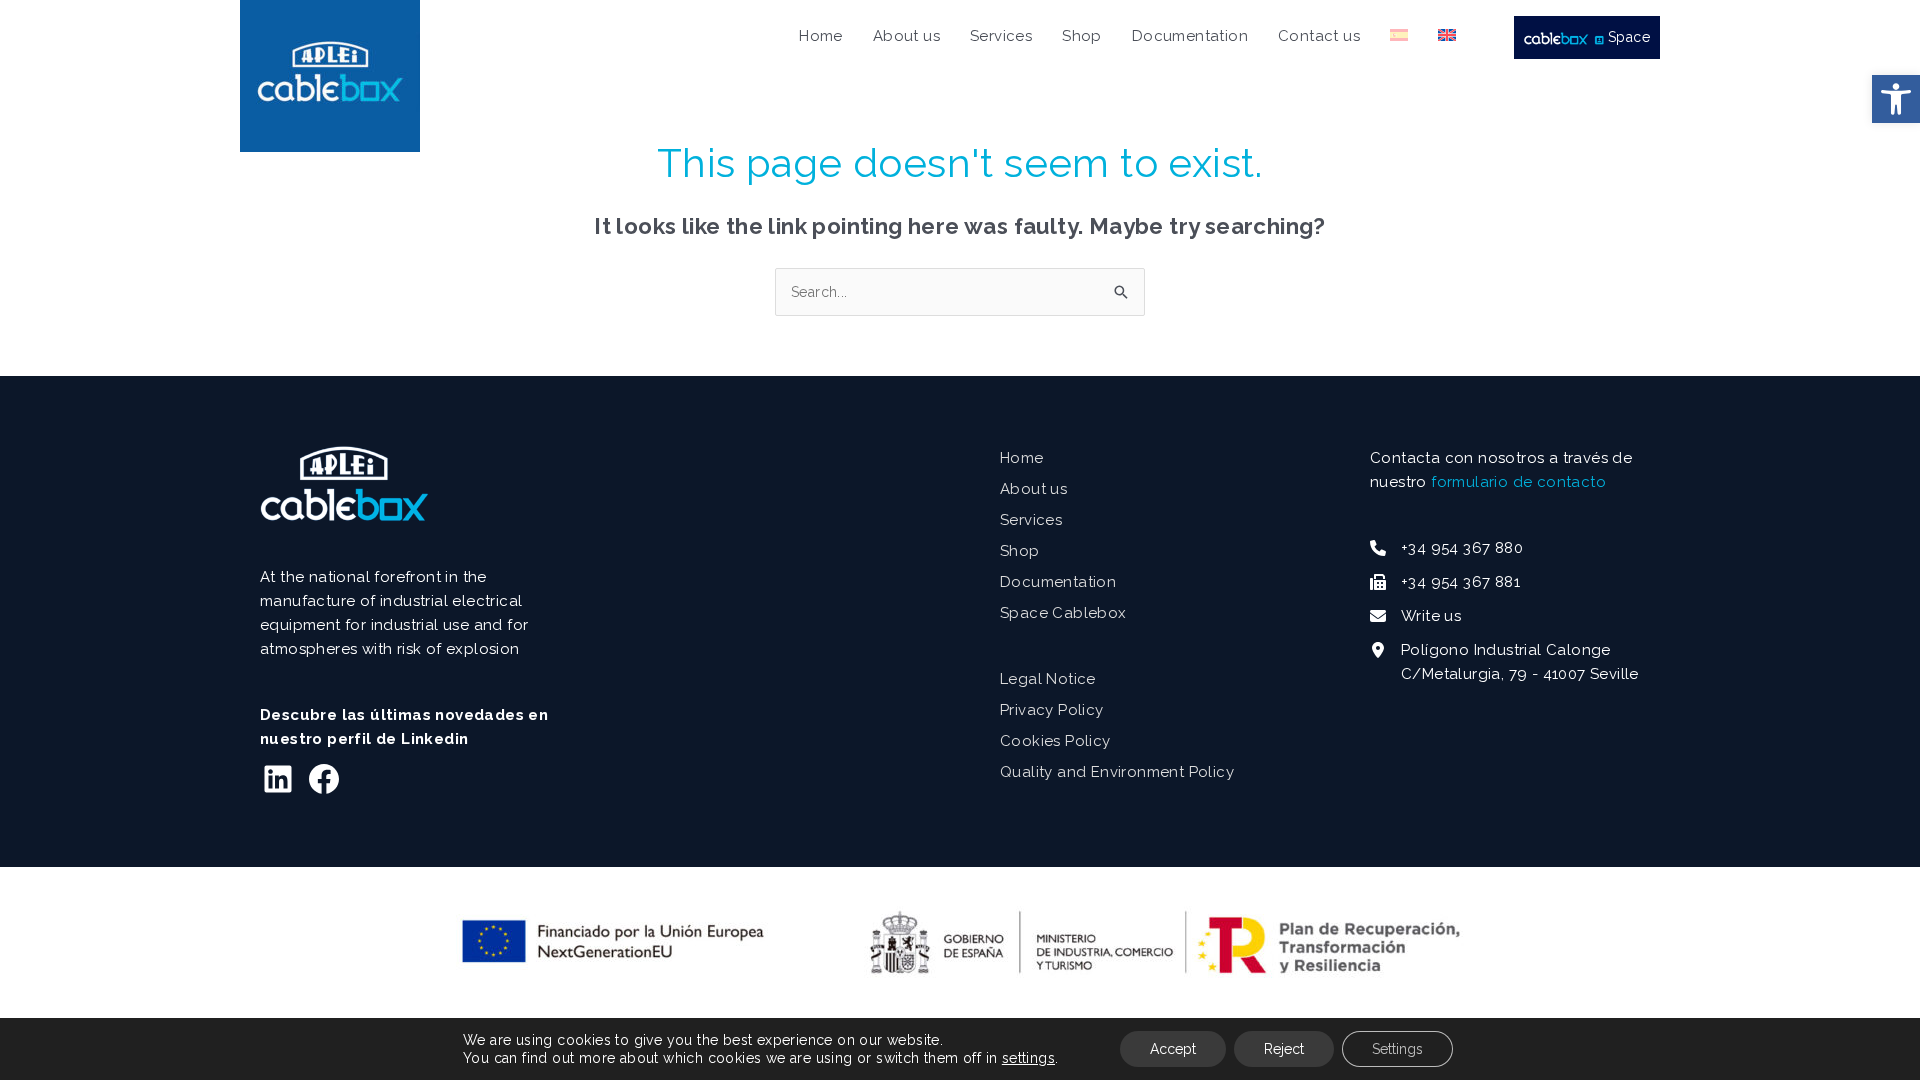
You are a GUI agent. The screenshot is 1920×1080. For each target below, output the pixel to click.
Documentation (1058, 582)
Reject (1284, 1049)
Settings (1397, 1049)
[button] (1896, 99)
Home (1022, 458)
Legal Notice (1048, 679)
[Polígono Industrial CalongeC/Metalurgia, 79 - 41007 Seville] (1504, 662)
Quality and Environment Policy (1117, 772)
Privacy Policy (1052, 710)
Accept (1173, 1049)
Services (1031, 520)
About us (1033, 489)
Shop (1020, 551)
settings (1028, 1058)
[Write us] (1415, 616)
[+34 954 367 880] (1446, 548)
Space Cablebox (1063, 613)
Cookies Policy (1055, 741)
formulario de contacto (1518, 482)
